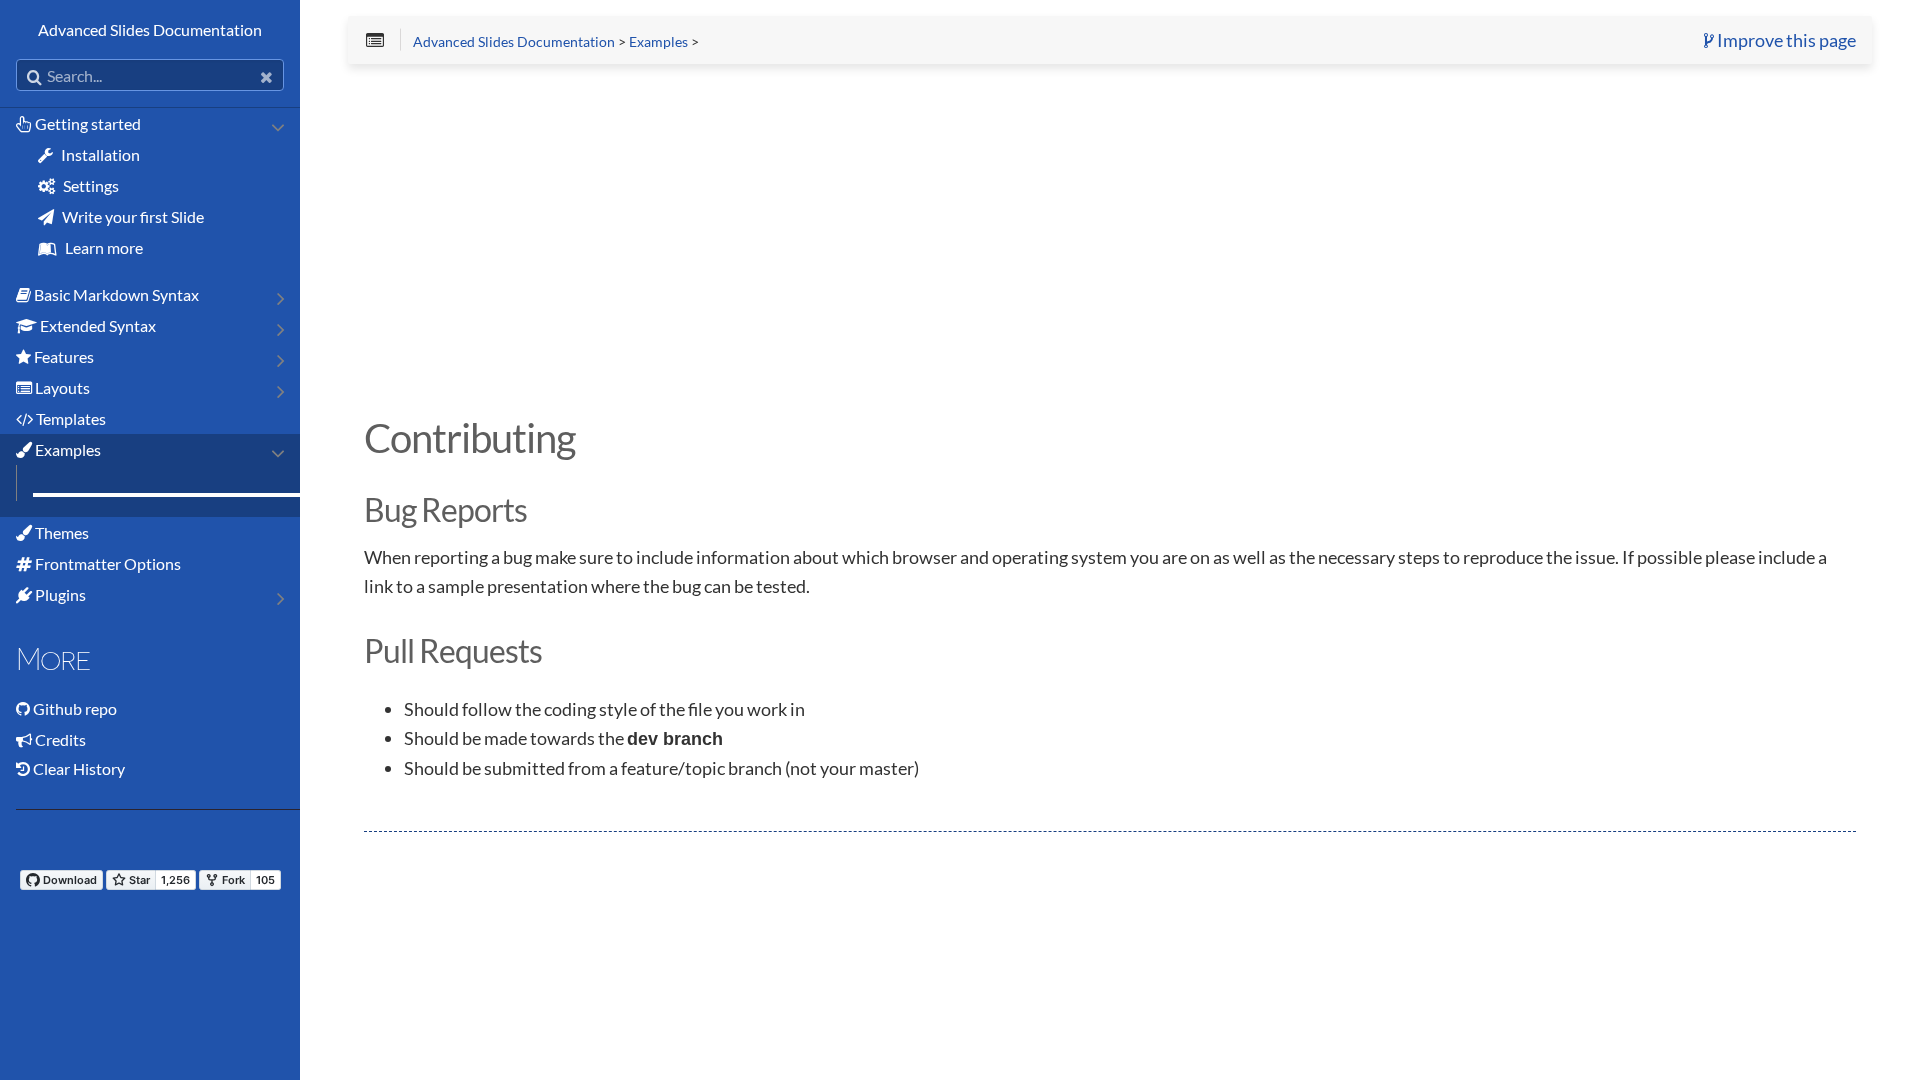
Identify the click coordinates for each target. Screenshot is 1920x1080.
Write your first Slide (131, 216)
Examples (66, 449)
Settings (89, 185)
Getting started (86, 123)
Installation (99, 154)
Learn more (102, 247)
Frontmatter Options (106, 563)
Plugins (59, 594)
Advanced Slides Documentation (150, 29)
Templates (69, 418)
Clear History (77, 768)
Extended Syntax (96, 325)
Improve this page (1785, 41)
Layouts (61, 387)
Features (62, 356)
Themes (60, 532)
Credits (60, 739)
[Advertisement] (964, 236)
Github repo (75, 708)
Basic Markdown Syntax (115, 294)
